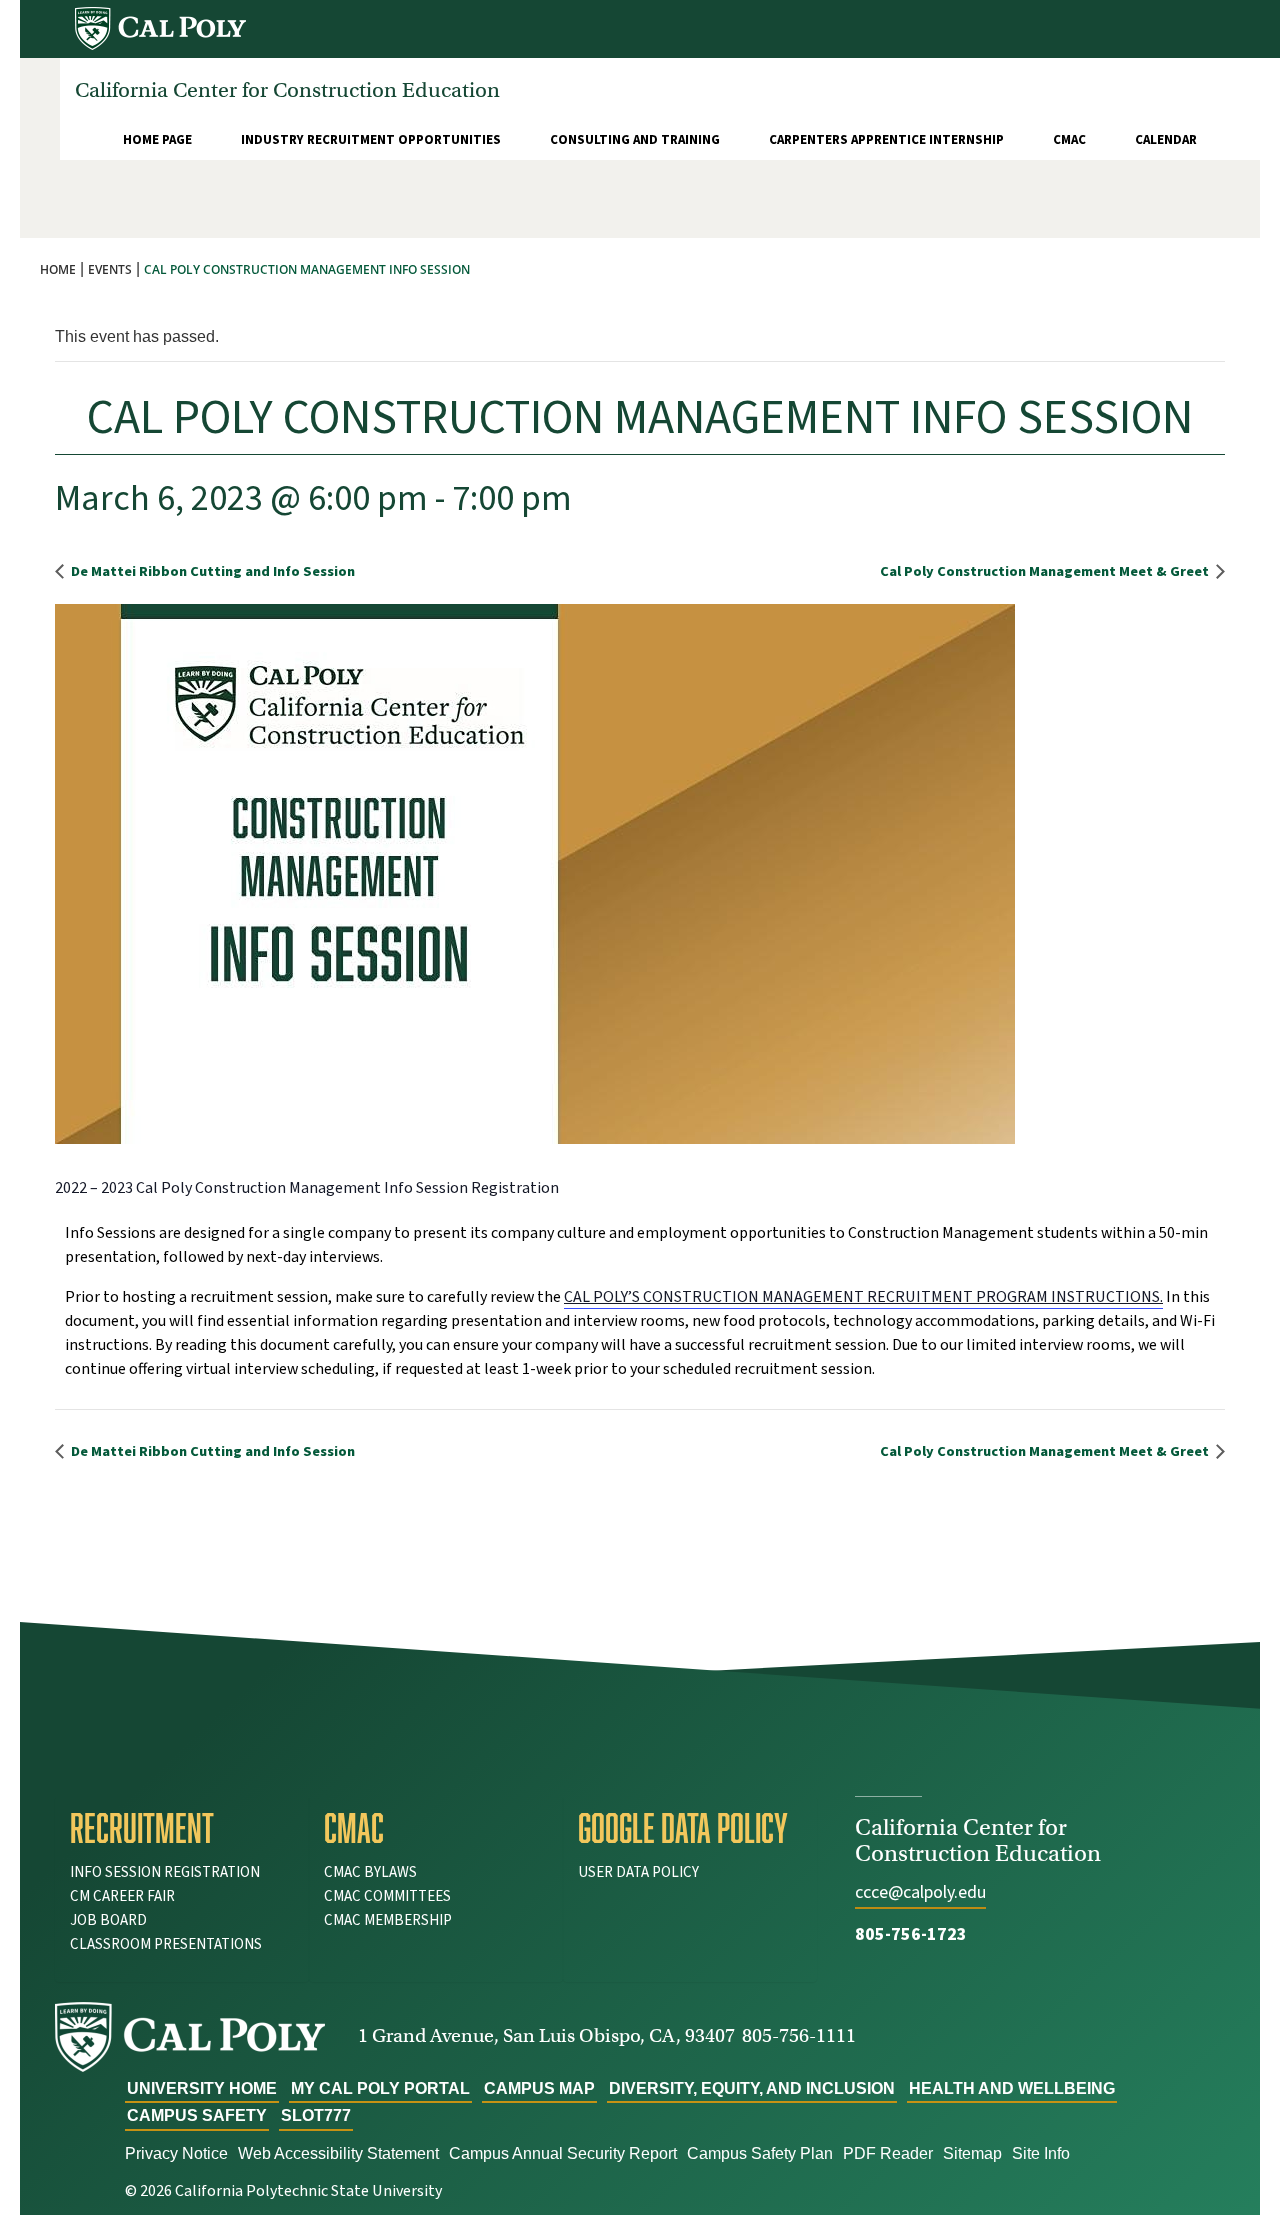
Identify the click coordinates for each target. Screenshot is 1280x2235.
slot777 (316, 2115)
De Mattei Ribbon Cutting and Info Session (211, 571)
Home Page (157, 140)
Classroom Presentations (166, 1944)
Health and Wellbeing (1012, 2088)
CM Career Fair (122, 1896)
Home (58, 269)
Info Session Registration (165, 1872)
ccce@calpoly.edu (920, 1892)
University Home (202, 2088)
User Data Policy (638, 1872)
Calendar (1166, 140)
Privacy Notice (176, 2153)
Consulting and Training (635, 140)
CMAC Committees (387, 1896)
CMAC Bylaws (370, 1872)
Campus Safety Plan (760, 2153)
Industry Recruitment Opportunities (371, 140)
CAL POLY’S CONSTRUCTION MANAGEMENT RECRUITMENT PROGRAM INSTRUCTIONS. (863, 1297)
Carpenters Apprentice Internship (886, 140)
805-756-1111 (799, 2035)
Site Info (1041, 2153)
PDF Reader (888, 2153)
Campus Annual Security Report (563, 2153)
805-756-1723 (911, 1934)
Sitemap (972, 2153)
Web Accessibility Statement (338, 2153)
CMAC (1069, 140)
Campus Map (539, 2088)
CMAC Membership (388, 1920)
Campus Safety (197, 2115)
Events (110, 269)
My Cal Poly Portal (380, 2088)
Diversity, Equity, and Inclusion (752, 2088)
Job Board (108, 1920)
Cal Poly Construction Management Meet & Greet (1046, 571)
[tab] (182, 1828)
